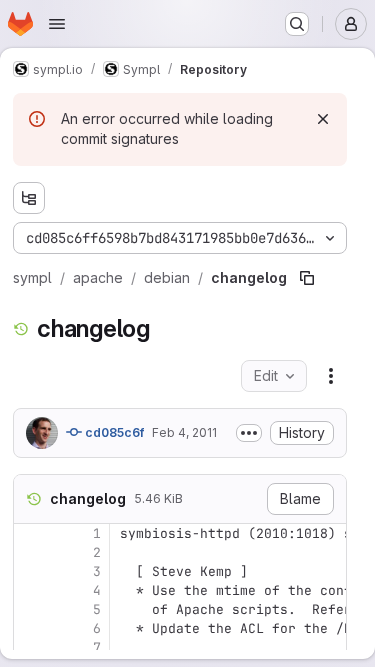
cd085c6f (113, 432)
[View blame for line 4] (31, 590)
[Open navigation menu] (57, 24)
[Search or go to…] (297, 24)
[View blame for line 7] (31, 647)
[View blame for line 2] (31, 552)
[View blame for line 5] (31, 609)
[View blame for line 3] (31, 571)
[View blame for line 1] (31, 533)
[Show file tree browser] (29, 198)
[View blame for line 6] (31, 628)
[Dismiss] (323, 119)
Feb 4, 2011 (184, 432)
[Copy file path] (307, 278)
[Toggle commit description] (249, 433)
